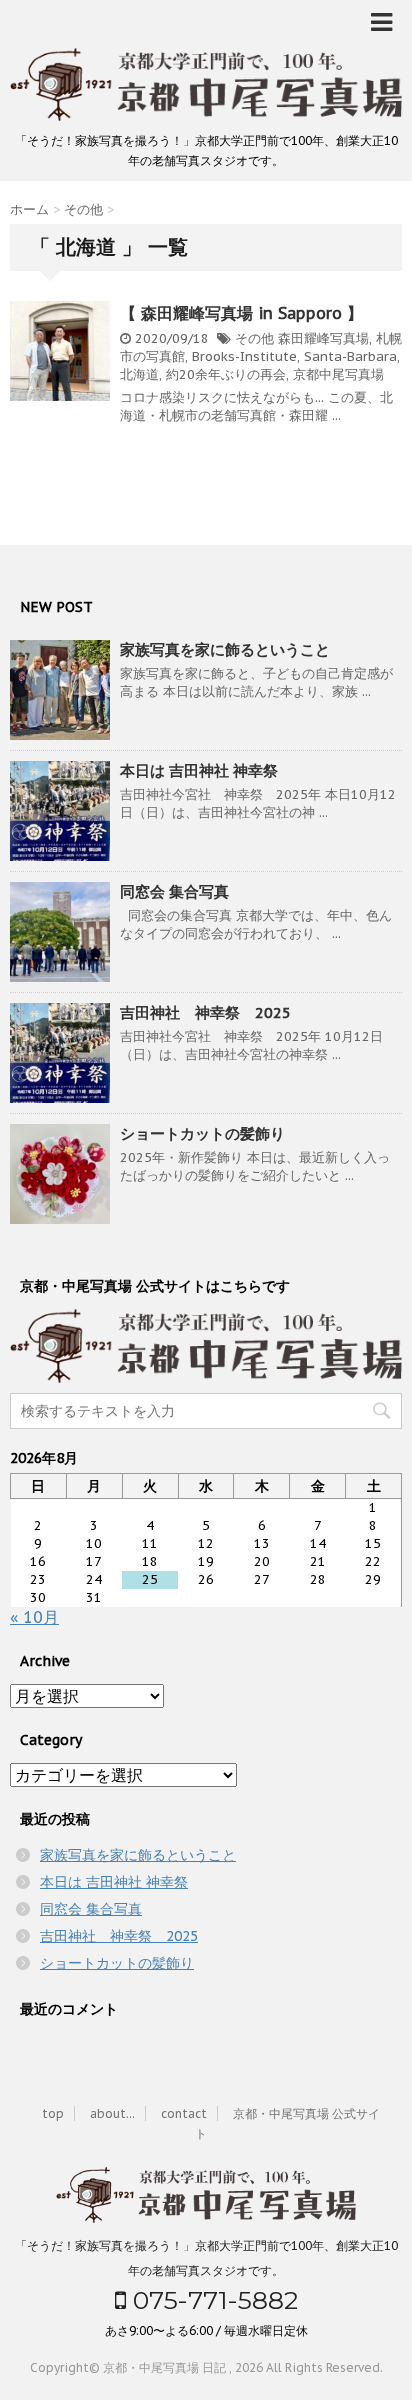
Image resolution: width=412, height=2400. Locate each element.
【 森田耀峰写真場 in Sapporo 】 (241, 313)
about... (112, 2113)
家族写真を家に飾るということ (225, 649)
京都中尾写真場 (338, 374)
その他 (254, 338)
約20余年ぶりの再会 (226, 374)
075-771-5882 (212, 2300)
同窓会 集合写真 (174, 891)
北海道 (139, 374)
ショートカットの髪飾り (202, 1133)
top (53, 2113)
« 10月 (34, 1617)
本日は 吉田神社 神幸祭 (199, 770)
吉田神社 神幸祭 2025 (205, 1012)
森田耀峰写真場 (323, 338)
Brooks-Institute (244, 356)
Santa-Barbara (350, 356)
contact (184, 2113)
